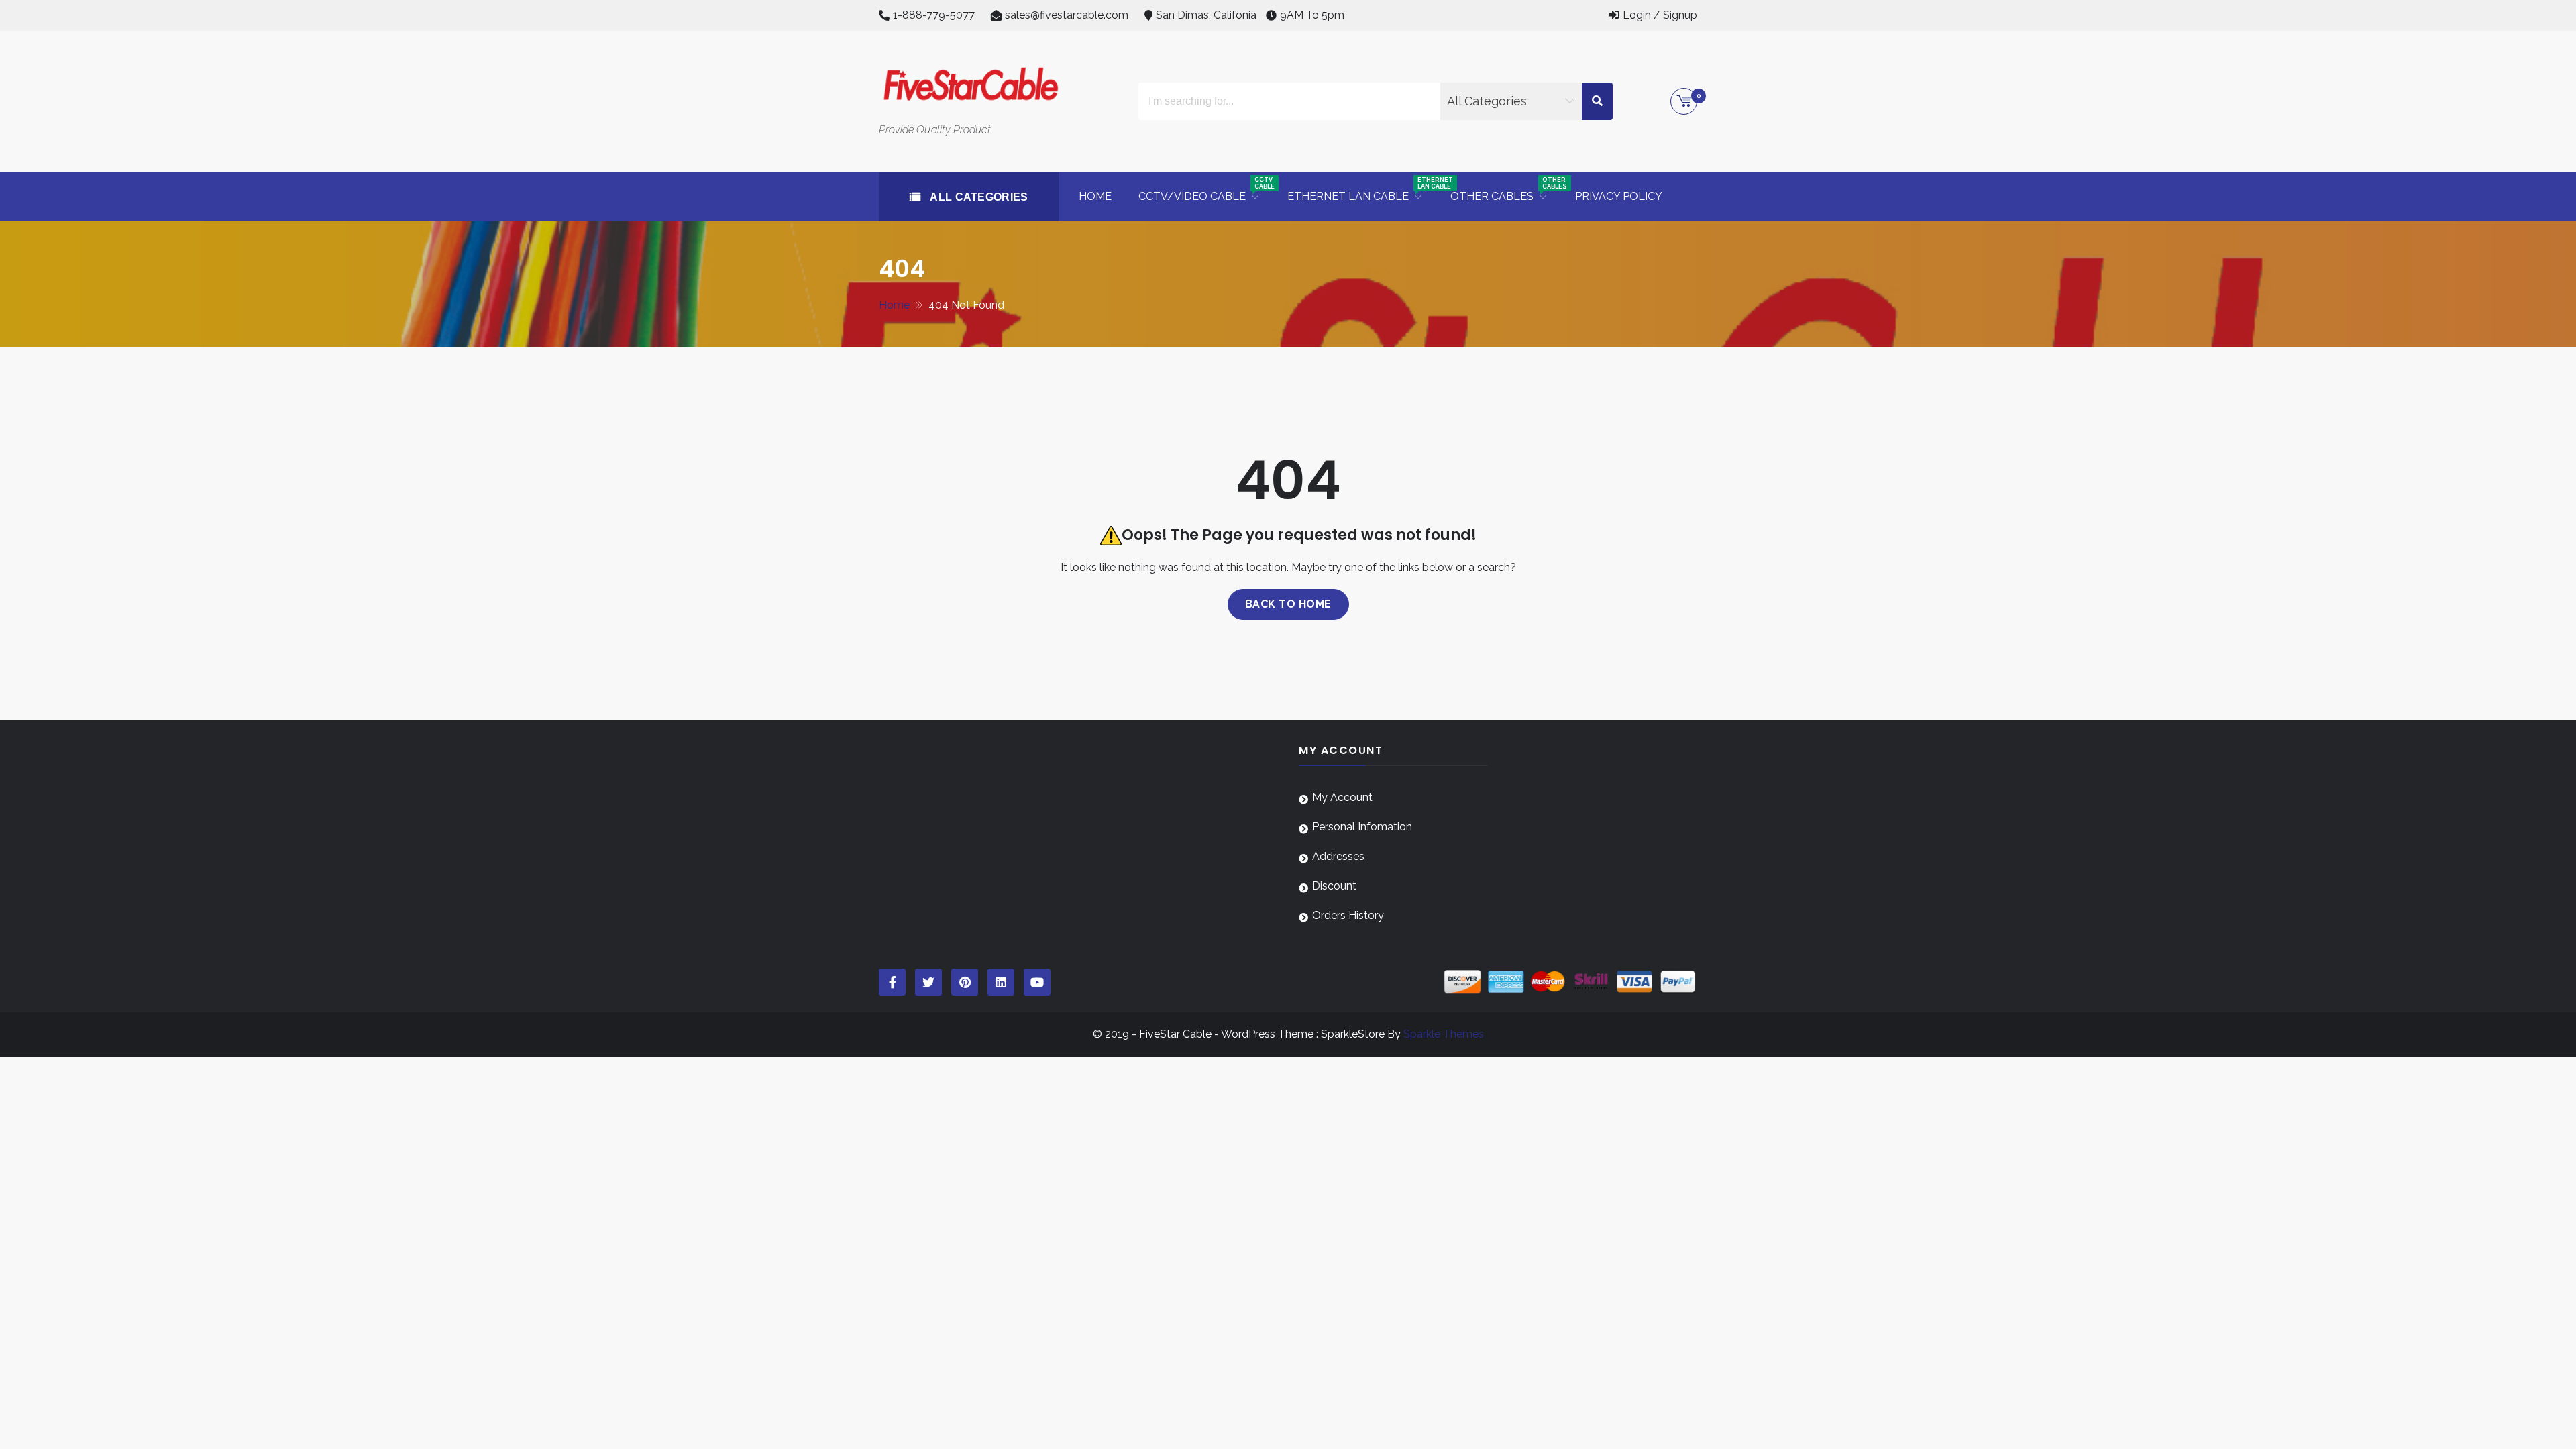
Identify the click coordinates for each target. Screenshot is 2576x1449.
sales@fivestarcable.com (1067, 15)
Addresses (1338, 856)
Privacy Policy (1619, 196)
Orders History (1348, 915)
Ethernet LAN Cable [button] (1362, 190)
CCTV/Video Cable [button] (1206, 190)
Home (1095, 196)
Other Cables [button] (1506, 190)
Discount (1334, 886)
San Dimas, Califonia (1206, 15)
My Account (1342, 797)
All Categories (978, 197)
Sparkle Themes (1444, 1034)
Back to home (1288, 604)
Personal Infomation (1362, 827)
